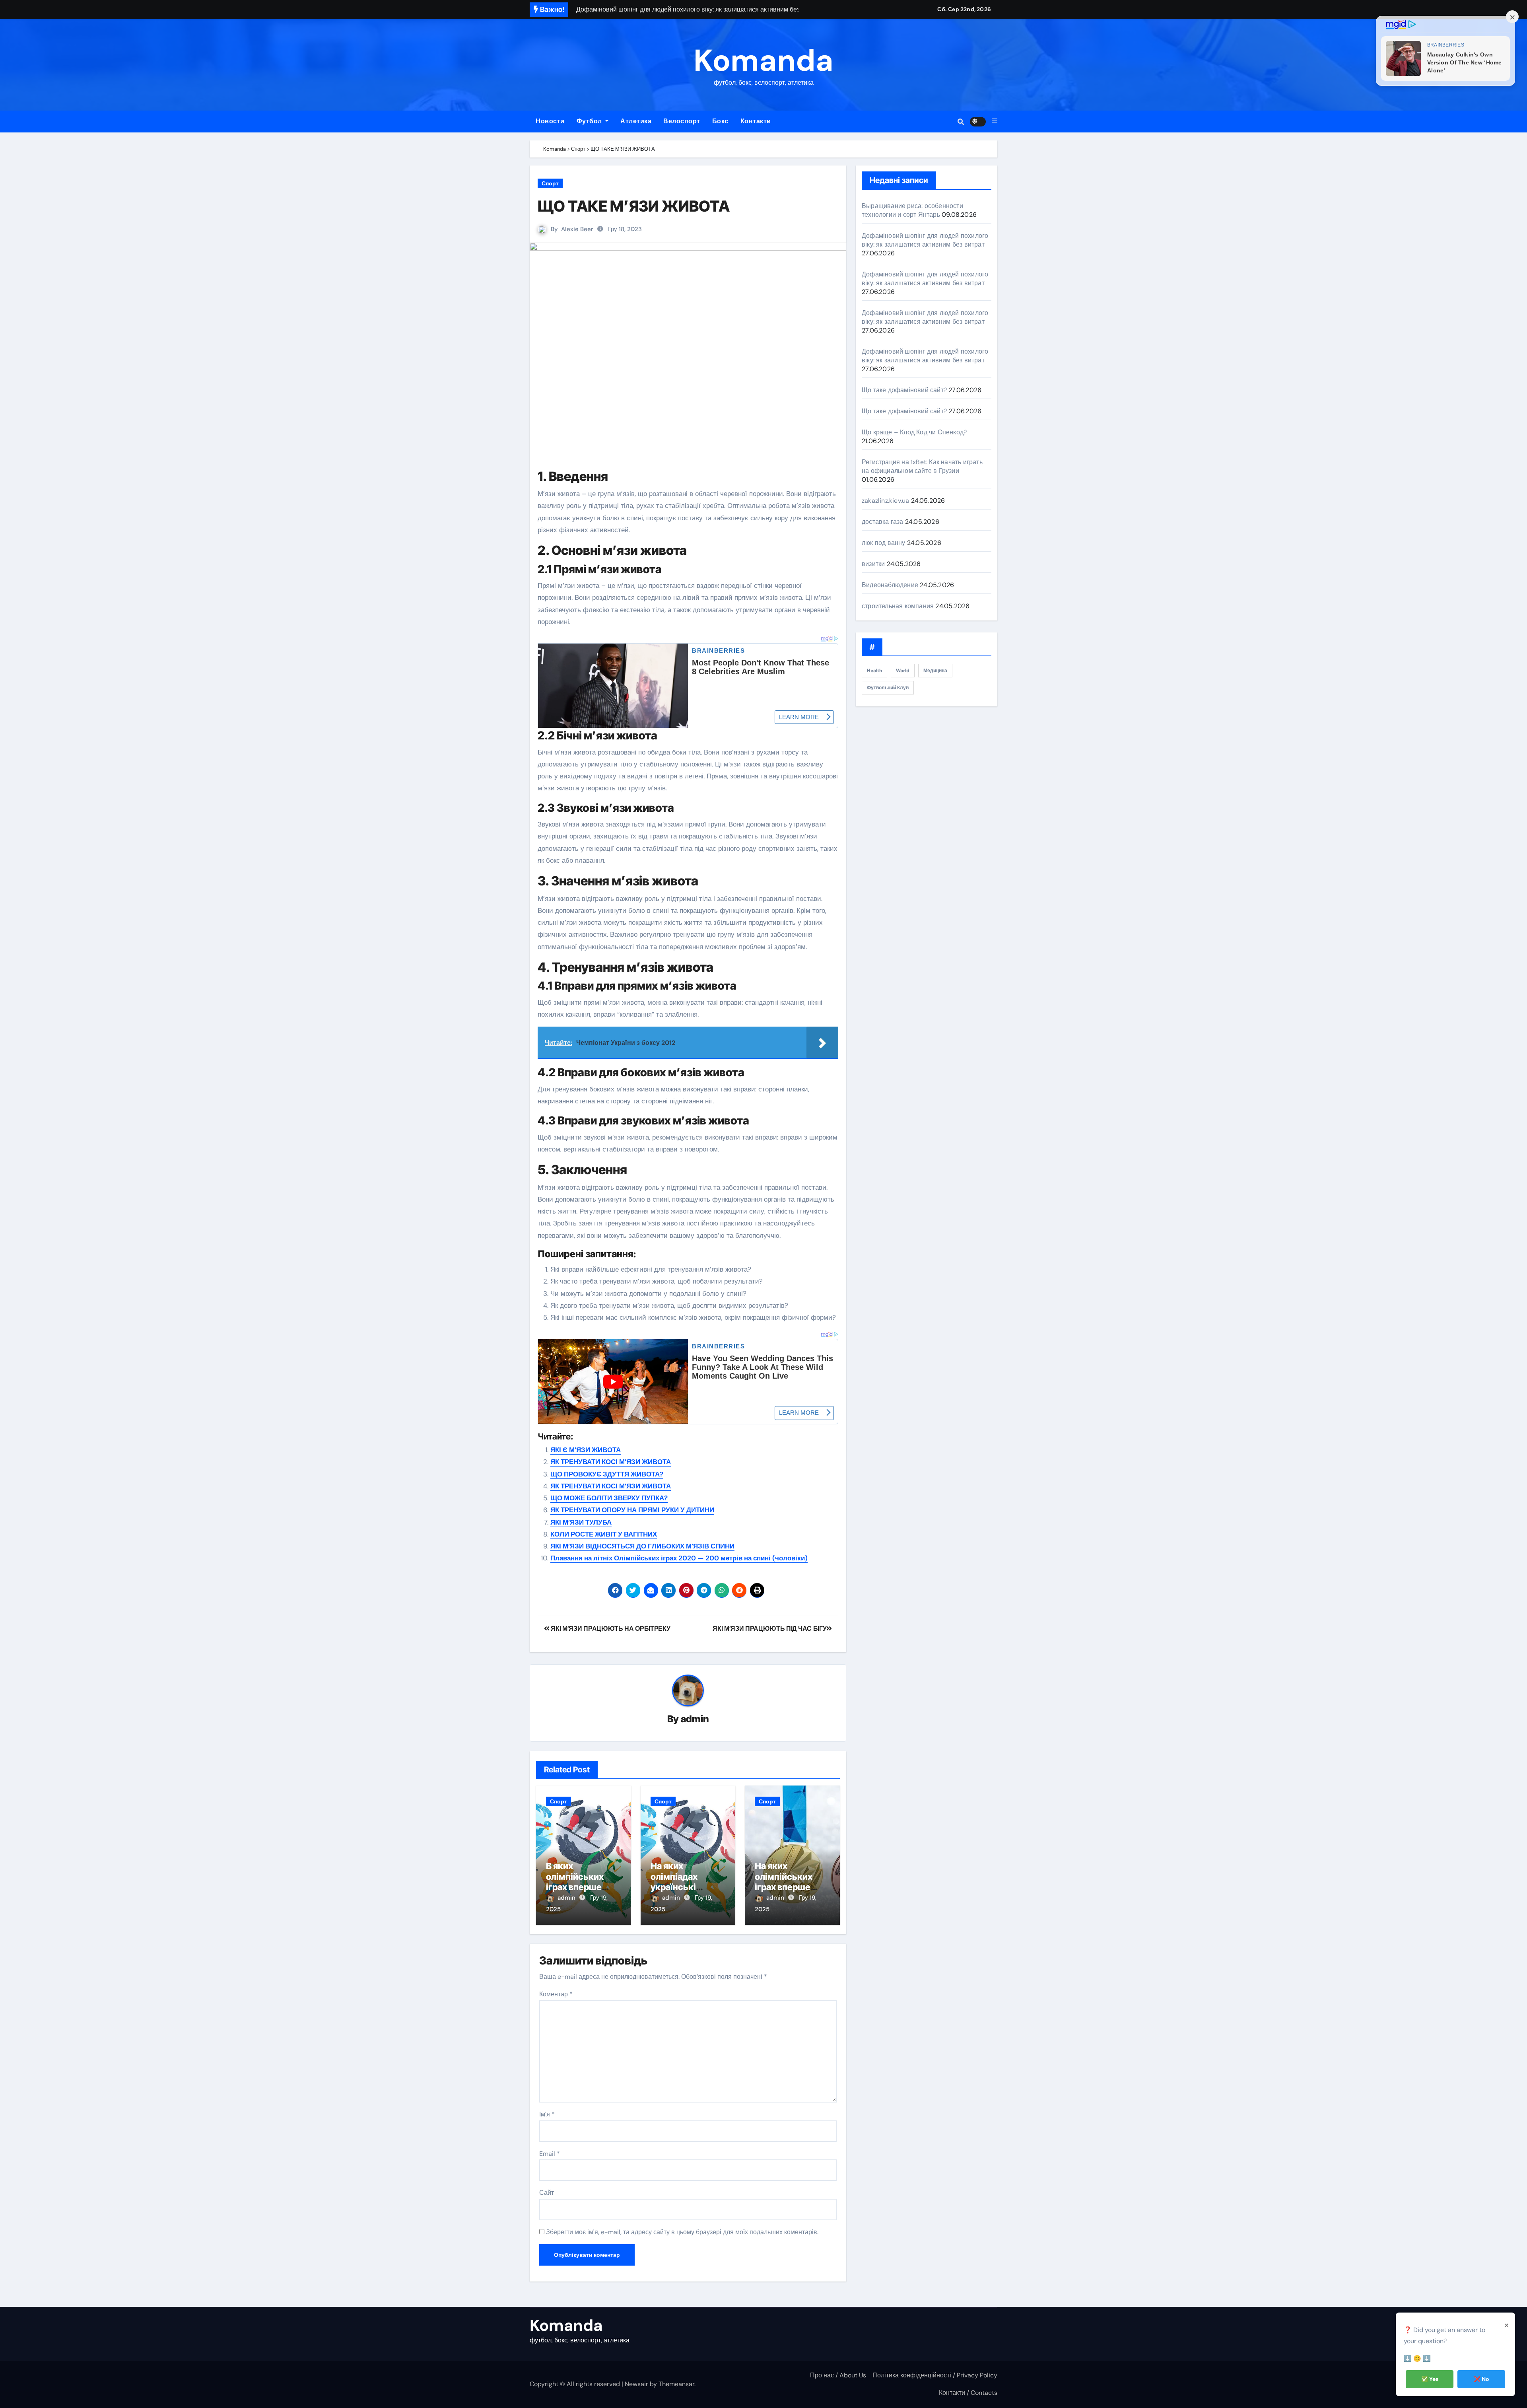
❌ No (1481, 2379)
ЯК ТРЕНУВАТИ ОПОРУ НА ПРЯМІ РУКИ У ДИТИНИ (632, 1510)
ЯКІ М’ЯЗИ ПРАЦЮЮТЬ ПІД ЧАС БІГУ (769, 1629)
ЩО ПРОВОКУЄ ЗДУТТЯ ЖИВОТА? (607, 1474)
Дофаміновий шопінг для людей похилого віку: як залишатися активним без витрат (925, 240)
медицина (935, 671)
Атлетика (636, 121)
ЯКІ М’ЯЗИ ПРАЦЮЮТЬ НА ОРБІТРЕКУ (610, 1629)
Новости (550, 121)
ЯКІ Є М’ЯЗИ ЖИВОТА (586, 1450)
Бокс (720, 121)
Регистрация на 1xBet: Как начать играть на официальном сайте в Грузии (922, 466)
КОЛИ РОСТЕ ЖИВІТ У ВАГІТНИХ (604, 1534)
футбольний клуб (888, 688)
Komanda (763, 61)
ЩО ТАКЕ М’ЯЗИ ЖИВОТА (634, 206)
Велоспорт (682, 121)
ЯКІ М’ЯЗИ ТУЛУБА (581, 1522)
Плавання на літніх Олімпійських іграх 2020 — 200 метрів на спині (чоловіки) (679, 1558)
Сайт (547, 2193)
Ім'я (547, 2114)
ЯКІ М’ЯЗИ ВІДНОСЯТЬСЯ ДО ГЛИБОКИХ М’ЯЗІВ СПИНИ (642, 1546)
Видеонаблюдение (890, 585)
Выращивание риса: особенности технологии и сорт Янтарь (912, 210)
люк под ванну (884, 543)
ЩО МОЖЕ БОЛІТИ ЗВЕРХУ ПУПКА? (609, 1498)
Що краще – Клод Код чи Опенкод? (914, 432)
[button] (995, 121)
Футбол (590, 121)
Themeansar (676, 2384)
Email (550, 2154)
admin (695, 1719)
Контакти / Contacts (968, 2393)
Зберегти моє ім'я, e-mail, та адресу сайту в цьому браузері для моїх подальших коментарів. (682, 2232)
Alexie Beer (577, 229)
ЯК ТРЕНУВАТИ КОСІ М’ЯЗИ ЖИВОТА (611, 1462)
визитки (873, 564)
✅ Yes (1430, 2379)
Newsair (636, 2384)
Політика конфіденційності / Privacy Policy (935, 2375)
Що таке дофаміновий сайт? (904, 390)
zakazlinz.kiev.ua (885, 501)
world (903, 671)
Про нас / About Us (838, 2375)
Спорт (550, 183)
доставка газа (883, 522)
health (874, 671)
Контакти (756, 121)
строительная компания (898, 606)
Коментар (556, 1994)
